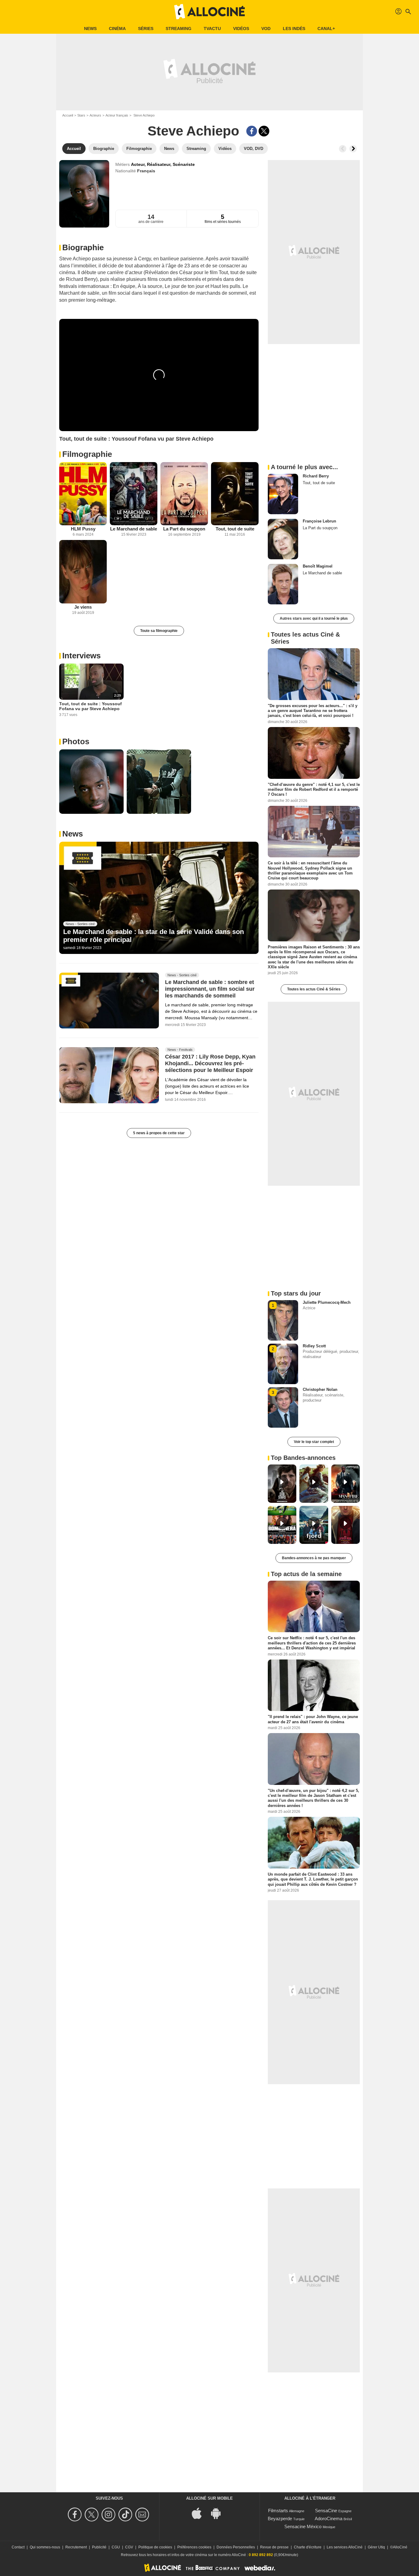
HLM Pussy (83, 529)
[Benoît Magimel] (283, 584)
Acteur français (117, 115)
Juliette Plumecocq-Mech (327, 1302)
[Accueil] (209, 12)
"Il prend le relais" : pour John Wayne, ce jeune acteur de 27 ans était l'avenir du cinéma (313, 1719)
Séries (146, 29)
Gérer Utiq (376, 2547)
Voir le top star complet (314, 1442)
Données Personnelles (236, 2547)
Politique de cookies (155, 2547)
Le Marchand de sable (134, 529)
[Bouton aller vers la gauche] (343, 149)
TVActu (212, 29)
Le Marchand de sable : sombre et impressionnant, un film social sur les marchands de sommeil (210, 989)
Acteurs (95, 115)
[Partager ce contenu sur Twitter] (264, 131)
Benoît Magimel (318, 566)
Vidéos (241, 29)
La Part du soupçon (184, 529)
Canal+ (326, 29)
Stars (81, 115)
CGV (129, 2547)
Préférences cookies (194, 2547)
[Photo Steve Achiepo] (91, 782)
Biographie (83, 247)
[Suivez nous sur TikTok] (126, 2515)
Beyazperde (280, 2519)
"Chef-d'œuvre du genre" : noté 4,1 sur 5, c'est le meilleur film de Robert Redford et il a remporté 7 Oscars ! (314, 789)
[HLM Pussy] (83, 494)
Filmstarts (278, 2511)
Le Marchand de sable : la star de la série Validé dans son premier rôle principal (154, 936)
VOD (266, 29)
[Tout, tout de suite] (235, 494)
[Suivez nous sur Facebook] (76, 2515)
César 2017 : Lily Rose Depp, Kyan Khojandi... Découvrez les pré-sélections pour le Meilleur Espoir (210, 1064)
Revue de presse (274, 2547)
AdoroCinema (329, 2519)
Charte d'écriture (308, 2547)
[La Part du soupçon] (184, 494)
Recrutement (76, 2547)
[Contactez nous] (143, 2515)
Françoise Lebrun (319, 521)
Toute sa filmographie (159, 631)
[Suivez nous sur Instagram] (109, 2515)
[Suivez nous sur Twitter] (92, 2515)
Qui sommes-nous (45, 2547)
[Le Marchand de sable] (134, 494)
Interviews (81, 656)
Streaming (179, 29)
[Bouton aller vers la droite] (353, 149)
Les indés (294, 29)
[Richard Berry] (283, 494)
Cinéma (117, 29)
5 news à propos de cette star (159, 1133)
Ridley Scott (314, 1346)
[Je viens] (83, 572)
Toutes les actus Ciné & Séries (314, 989)
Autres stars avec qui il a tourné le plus (314, 618)
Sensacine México (303, 2526)
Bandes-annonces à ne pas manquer (314, 1558)
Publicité (99, 2547)
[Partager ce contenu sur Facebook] (252, 131)
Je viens (83, 607)
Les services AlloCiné (345, 2547)
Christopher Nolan (320, 1389)
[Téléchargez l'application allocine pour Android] (219, 2513)
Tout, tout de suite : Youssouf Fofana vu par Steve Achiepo (90, 706)
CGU (116, 2547)
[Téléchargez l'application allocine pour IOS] (200, 2513)
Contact (18, 2547)
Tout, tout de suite (235, 529)
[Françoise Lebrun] (283, 539)
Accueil (68, 115)
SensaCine (326, 2511)
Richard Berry (316, 476)
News (90, 29)
